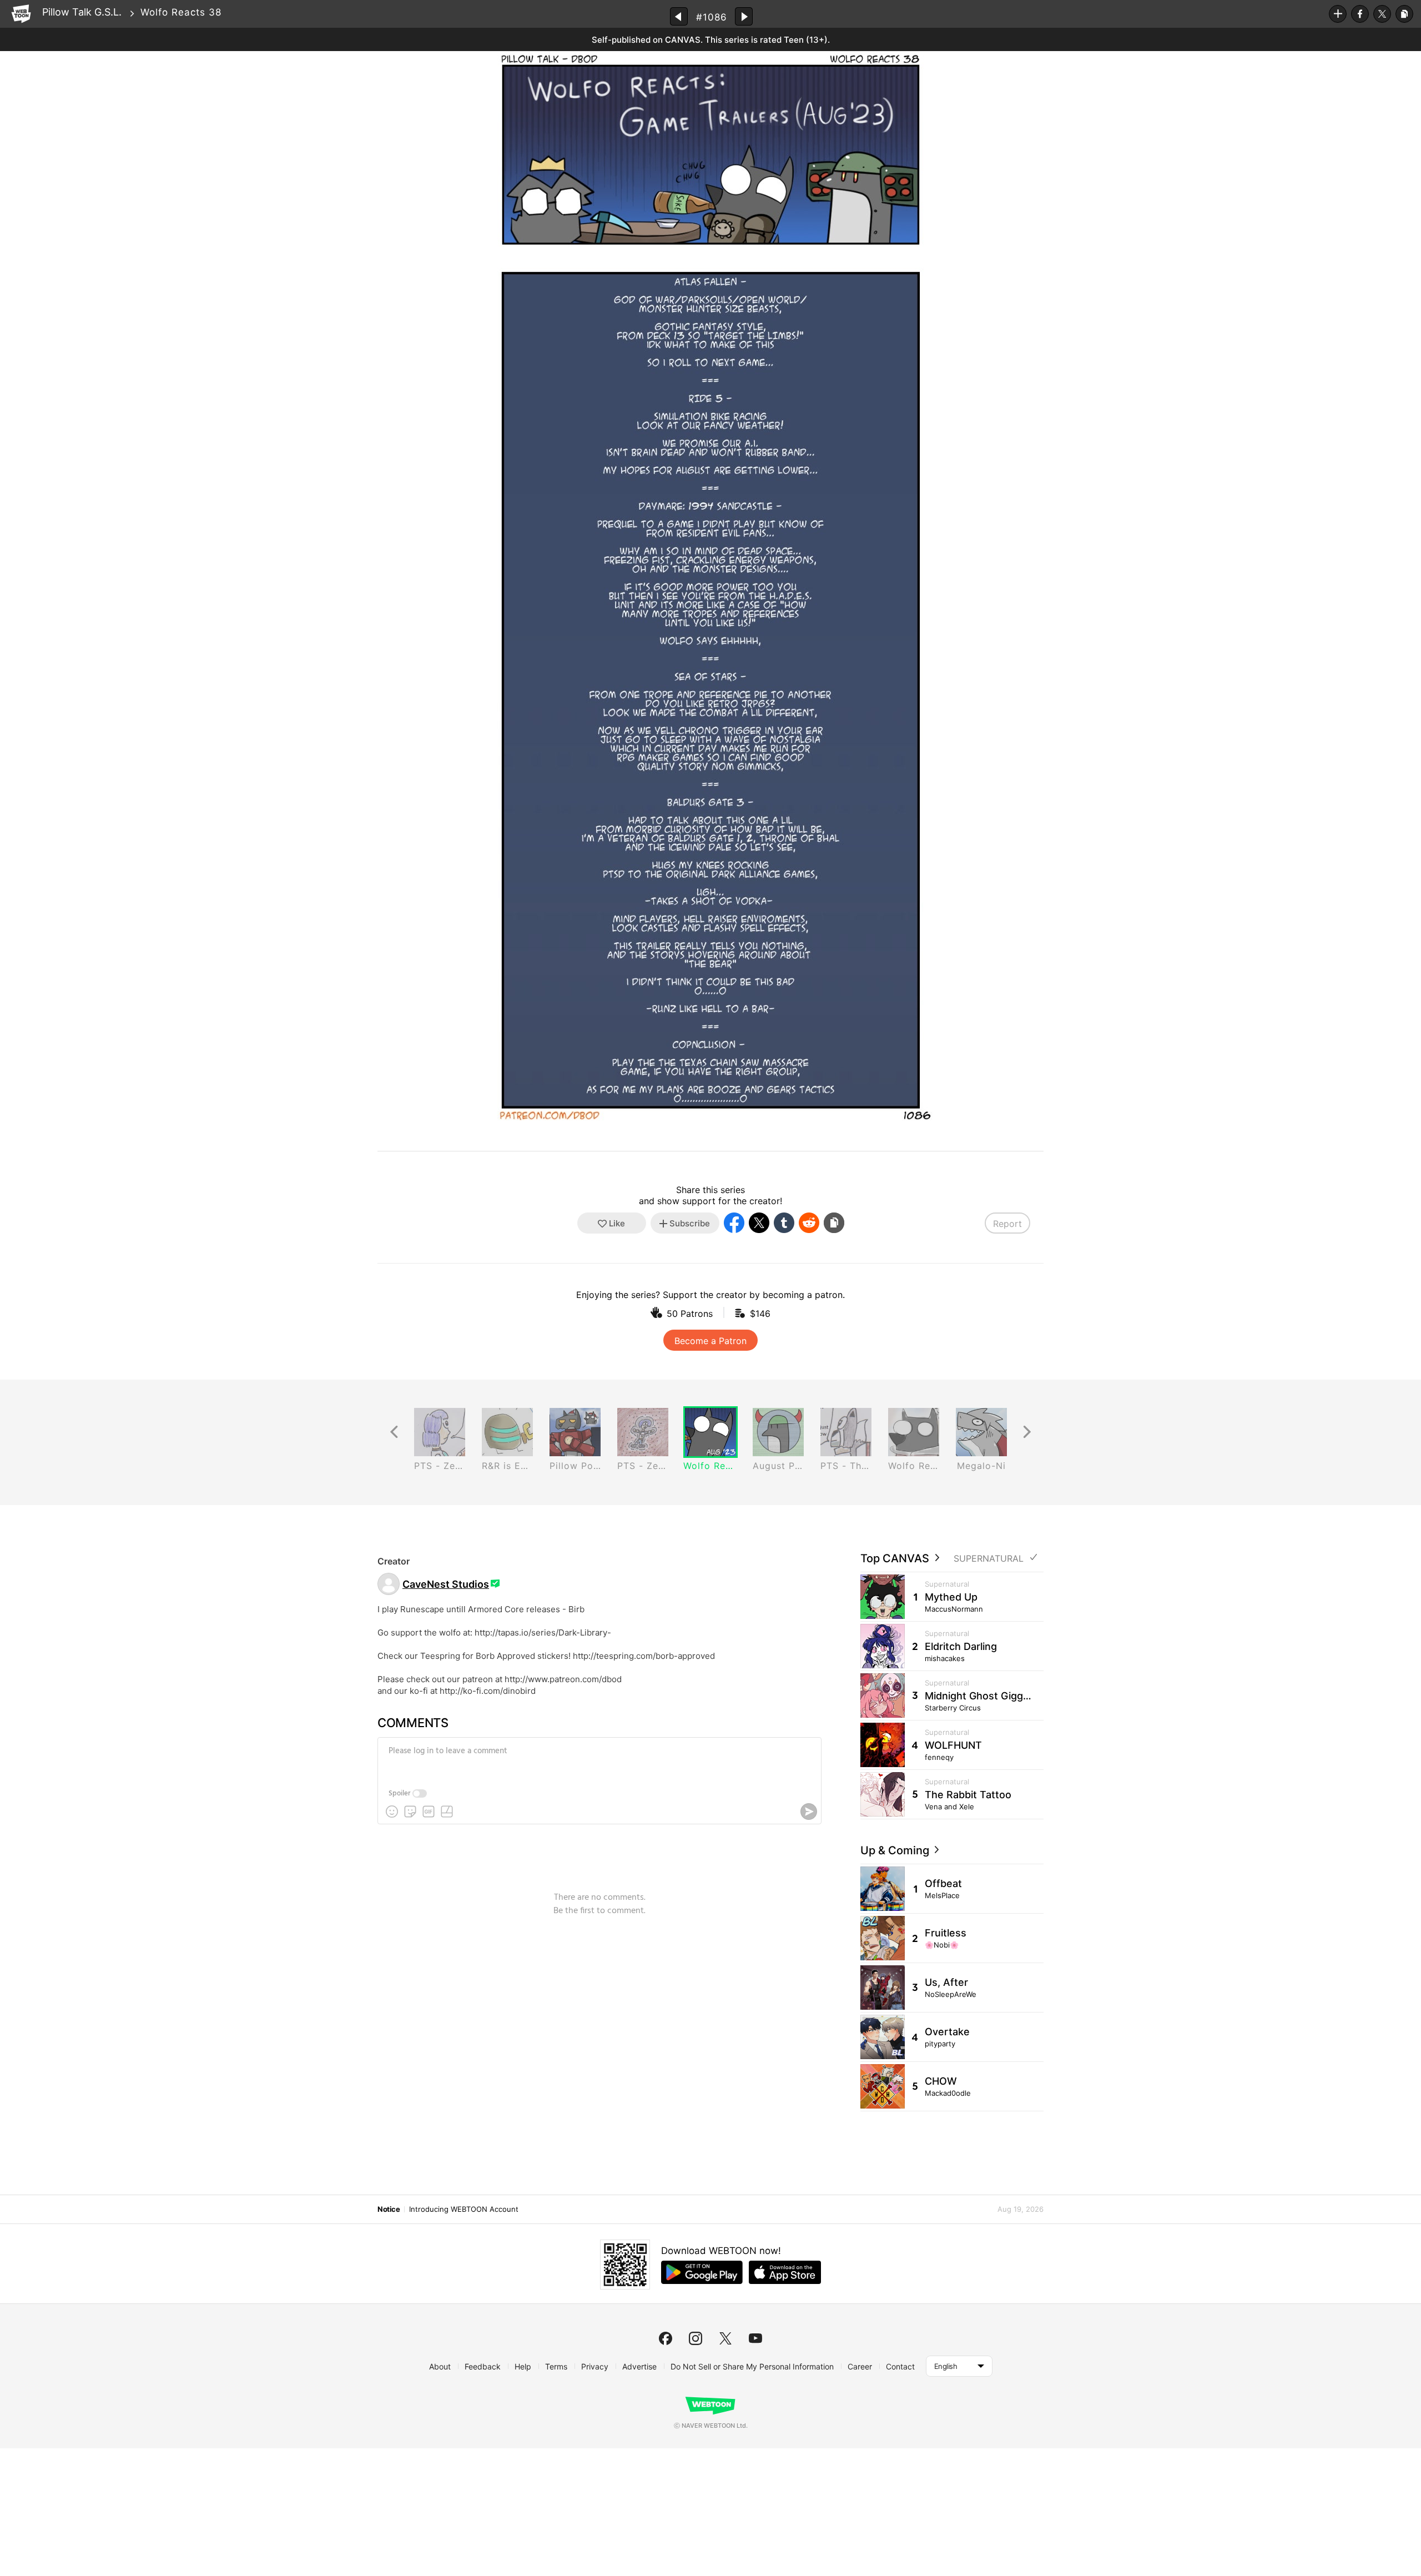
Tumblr (784, 1223)
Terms (556, 2366)
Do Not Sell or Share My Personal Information (752, 2366)
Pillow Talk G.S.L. (82, 12)
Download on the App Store (785, 2272)
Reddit (809, 1223)
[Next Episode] (744, 16)
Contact (900, 2366)
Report (1007, 1224)
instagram (696, 2338)
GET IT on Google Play (702, 2272)
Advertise (639, 2366)
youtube (755, 2338)
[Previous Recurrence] (394, 1432)
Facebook (1360, 14)
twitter (725, 2338)
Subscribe (1338, 14)
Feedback (483, 2366)
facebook (666, 2338)
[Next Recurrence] (1027, 1432)
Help (523, 2366)
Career (860, 2366)
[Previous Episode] (679, 16)
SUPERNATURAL (989, 1559)
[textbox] (598, 1759)
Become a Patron (710, 1341)
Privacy (595, 2366)
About (440, 2366)
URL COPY (1404, 14)
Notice (389, 2209)
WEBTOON (21, 14)
